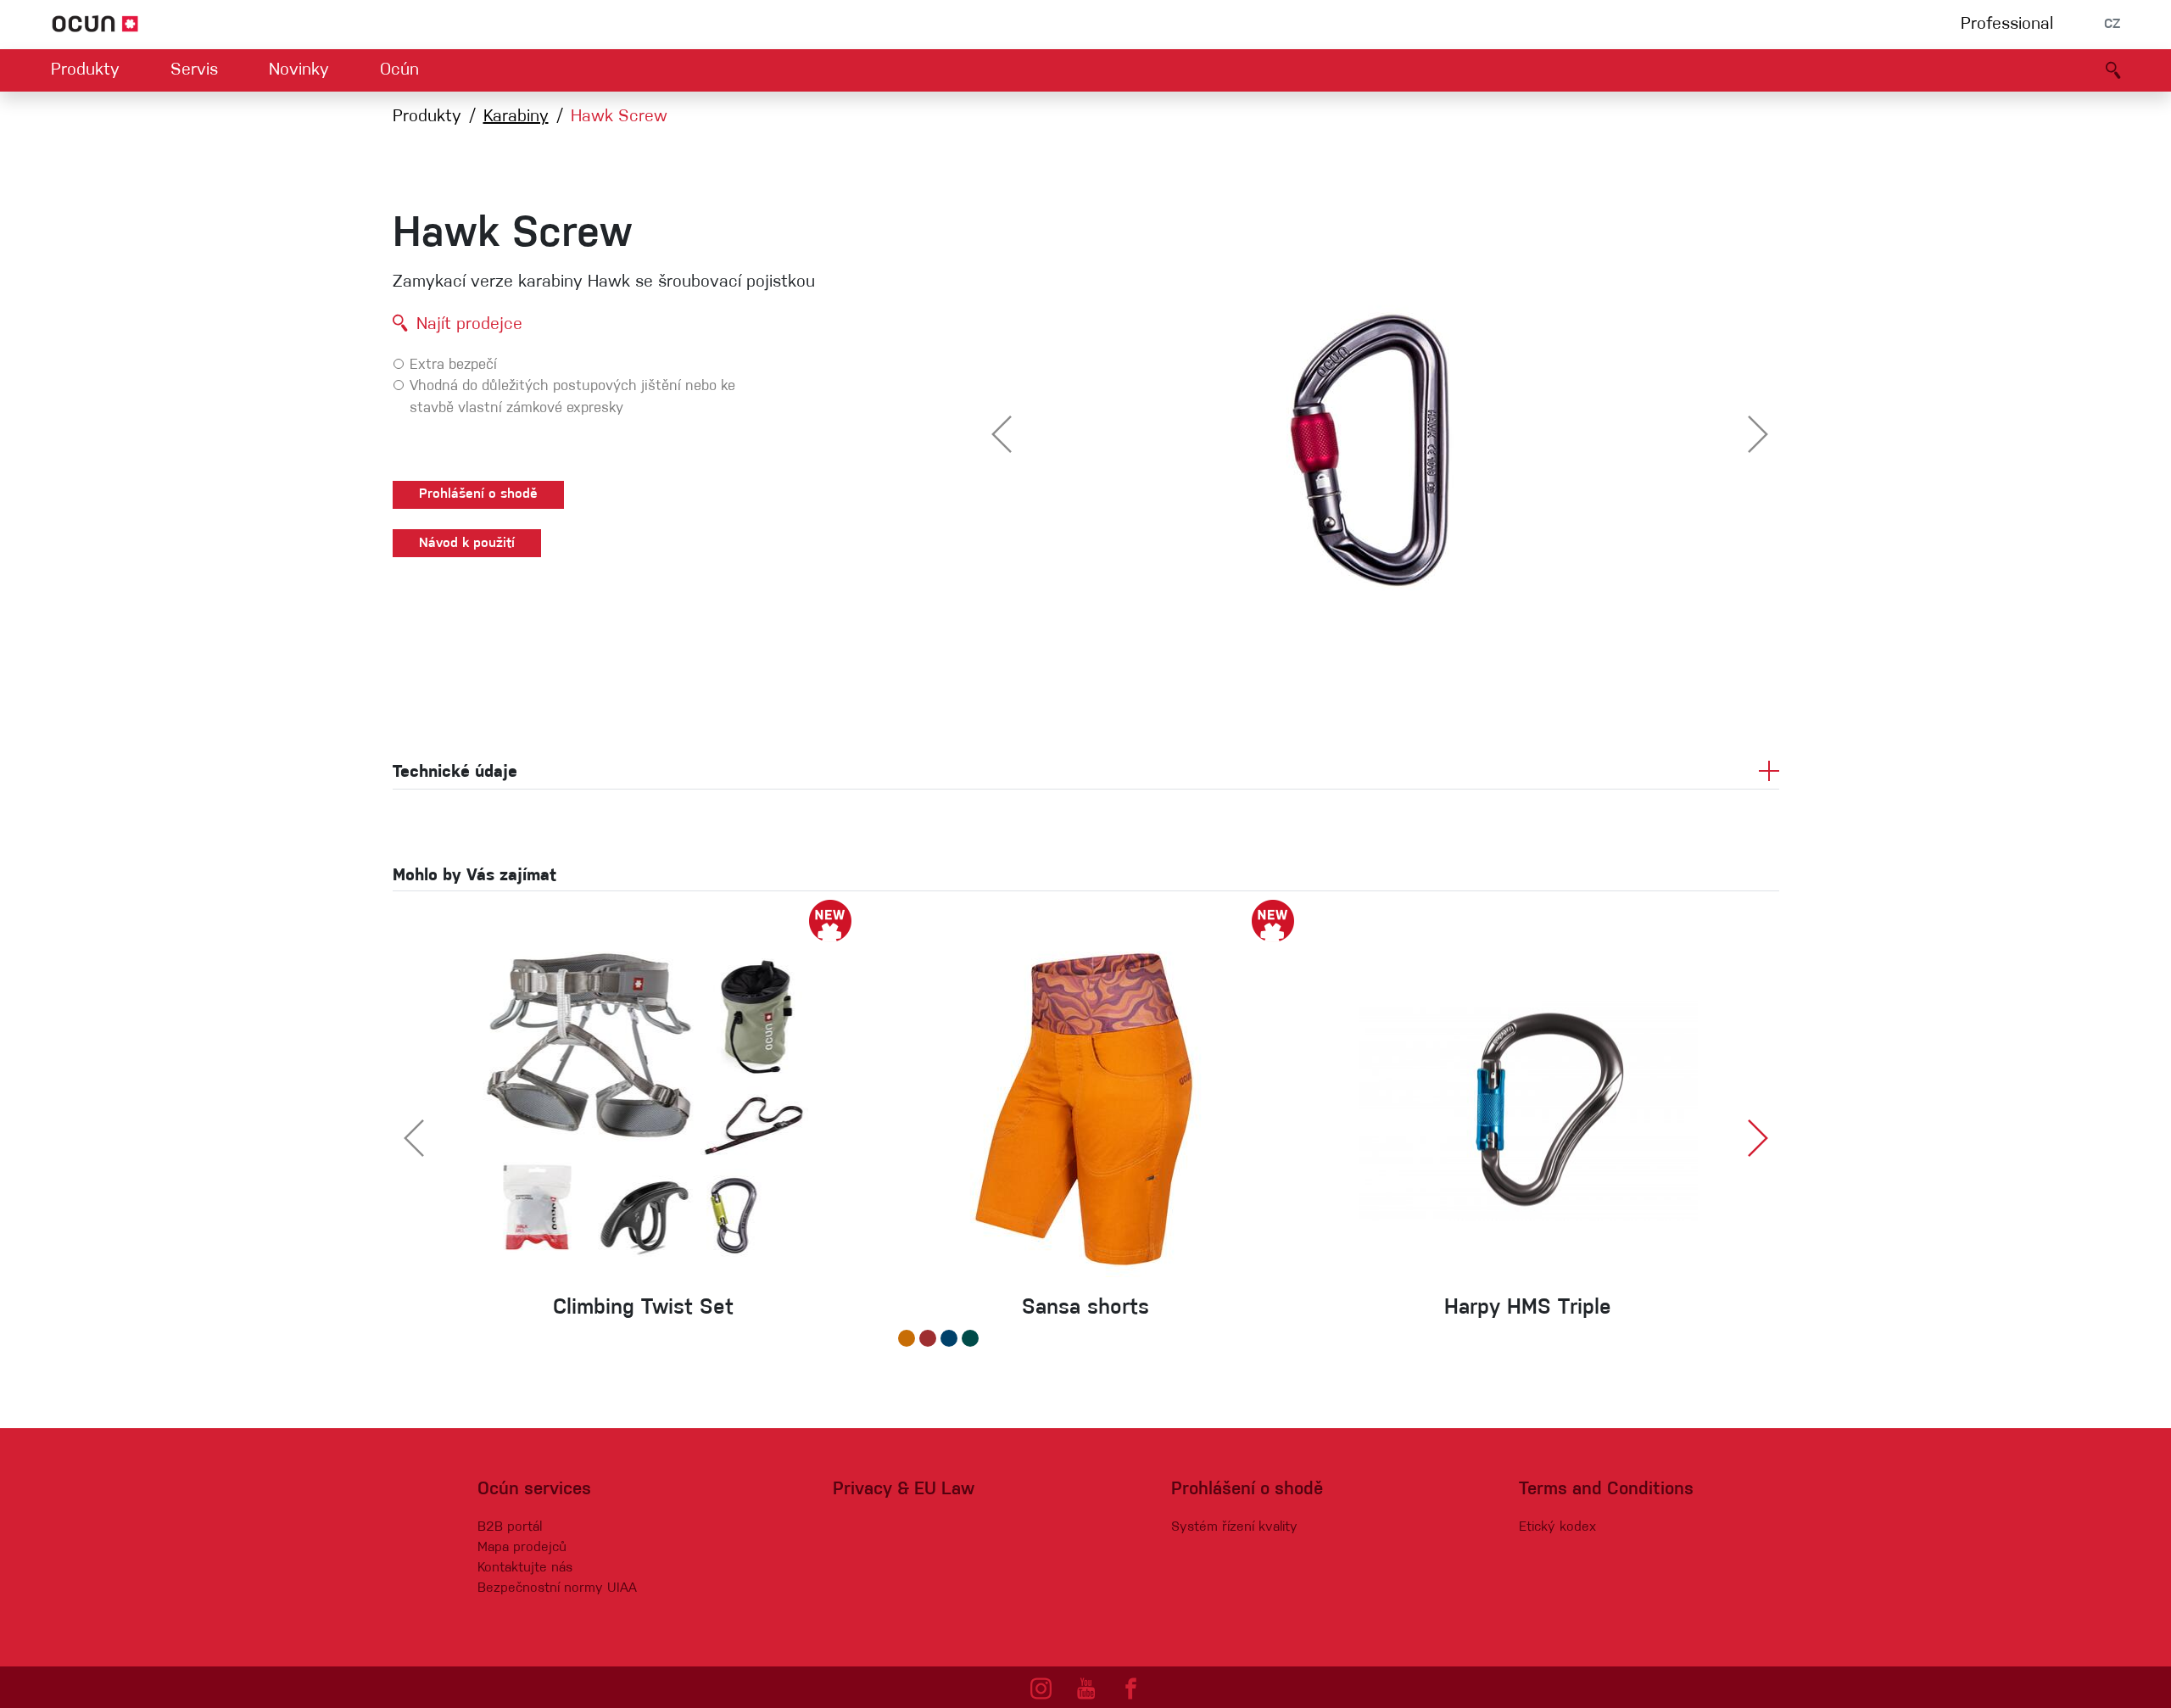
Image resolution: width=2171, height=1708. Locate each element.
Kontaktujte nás (525, 1568)
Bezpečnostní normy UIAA (557, 1588)
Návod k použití (467, 544)
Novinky (299, 70)
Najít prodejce (469, 325)
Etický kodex (1557, 1527)
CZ (2112, 25)
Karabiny (516, 117)
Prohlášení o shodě (478, 494)
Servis (194, 70)
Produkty (85, 70)
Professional (2007, 25)
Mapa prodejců (522, 1548)
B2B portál (510, 1527)
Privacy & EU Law (904, 1490)
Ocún (399, 70)
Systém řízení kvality (1234, 1527)
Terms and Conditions (1606, 1490)
